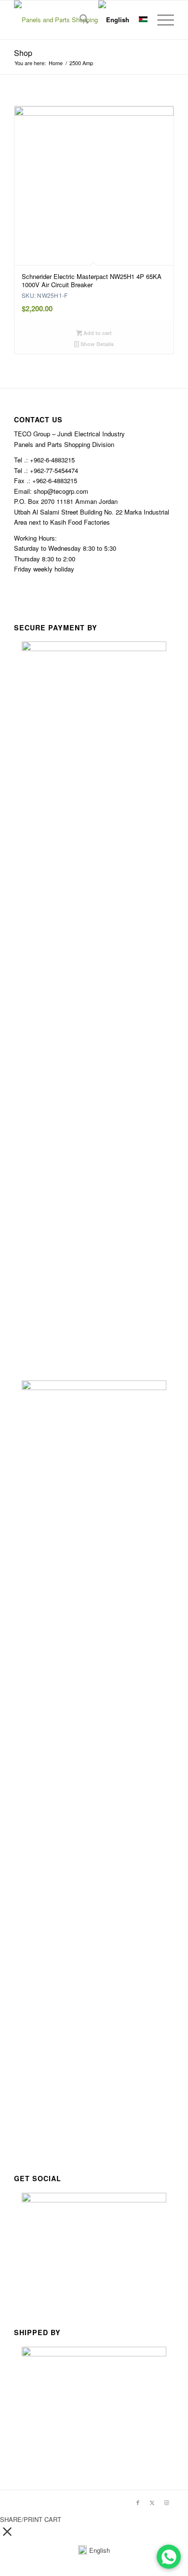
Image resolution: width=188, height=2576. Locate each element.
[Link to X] (152, 2502)
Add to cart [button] (97, 333)
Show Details (96, 344)
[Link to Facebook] (138, 2502)
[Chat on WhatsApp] (169, 2557)
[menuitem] (79, 20)
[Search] (79, 20)
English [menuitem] (100, 2550)
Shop (23, 53)
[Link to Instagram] (167, 2502)
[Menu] (161, 20)
